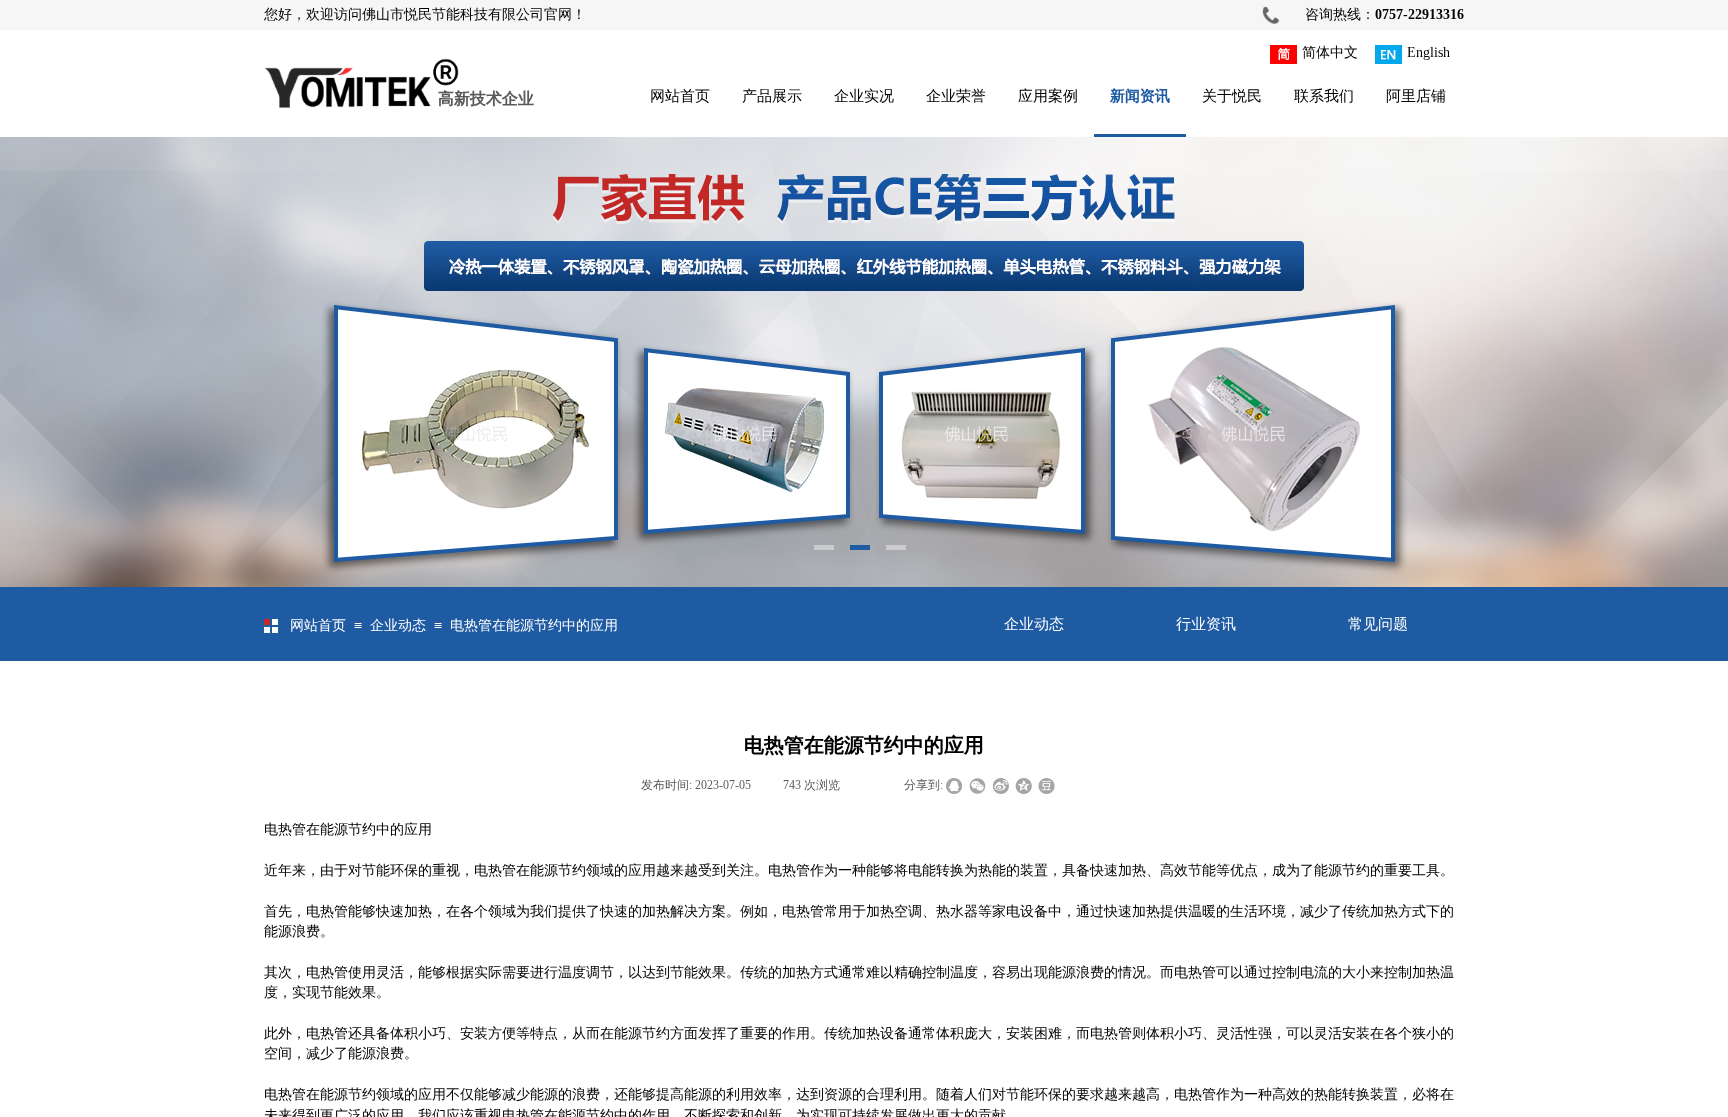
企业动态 (398, 625)
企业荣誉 (956, 96)
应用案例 (1048, 96)
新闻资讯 (1140, 96)
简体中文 (1330, 52)
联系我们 (1324, 96)
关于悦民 (1232, 96)
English (1428, 52)
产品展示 (772, 96)
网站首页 (680, 96)
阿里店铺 (1416, 96)
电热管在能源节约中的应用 (534, 625)
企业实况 (864, 96)
